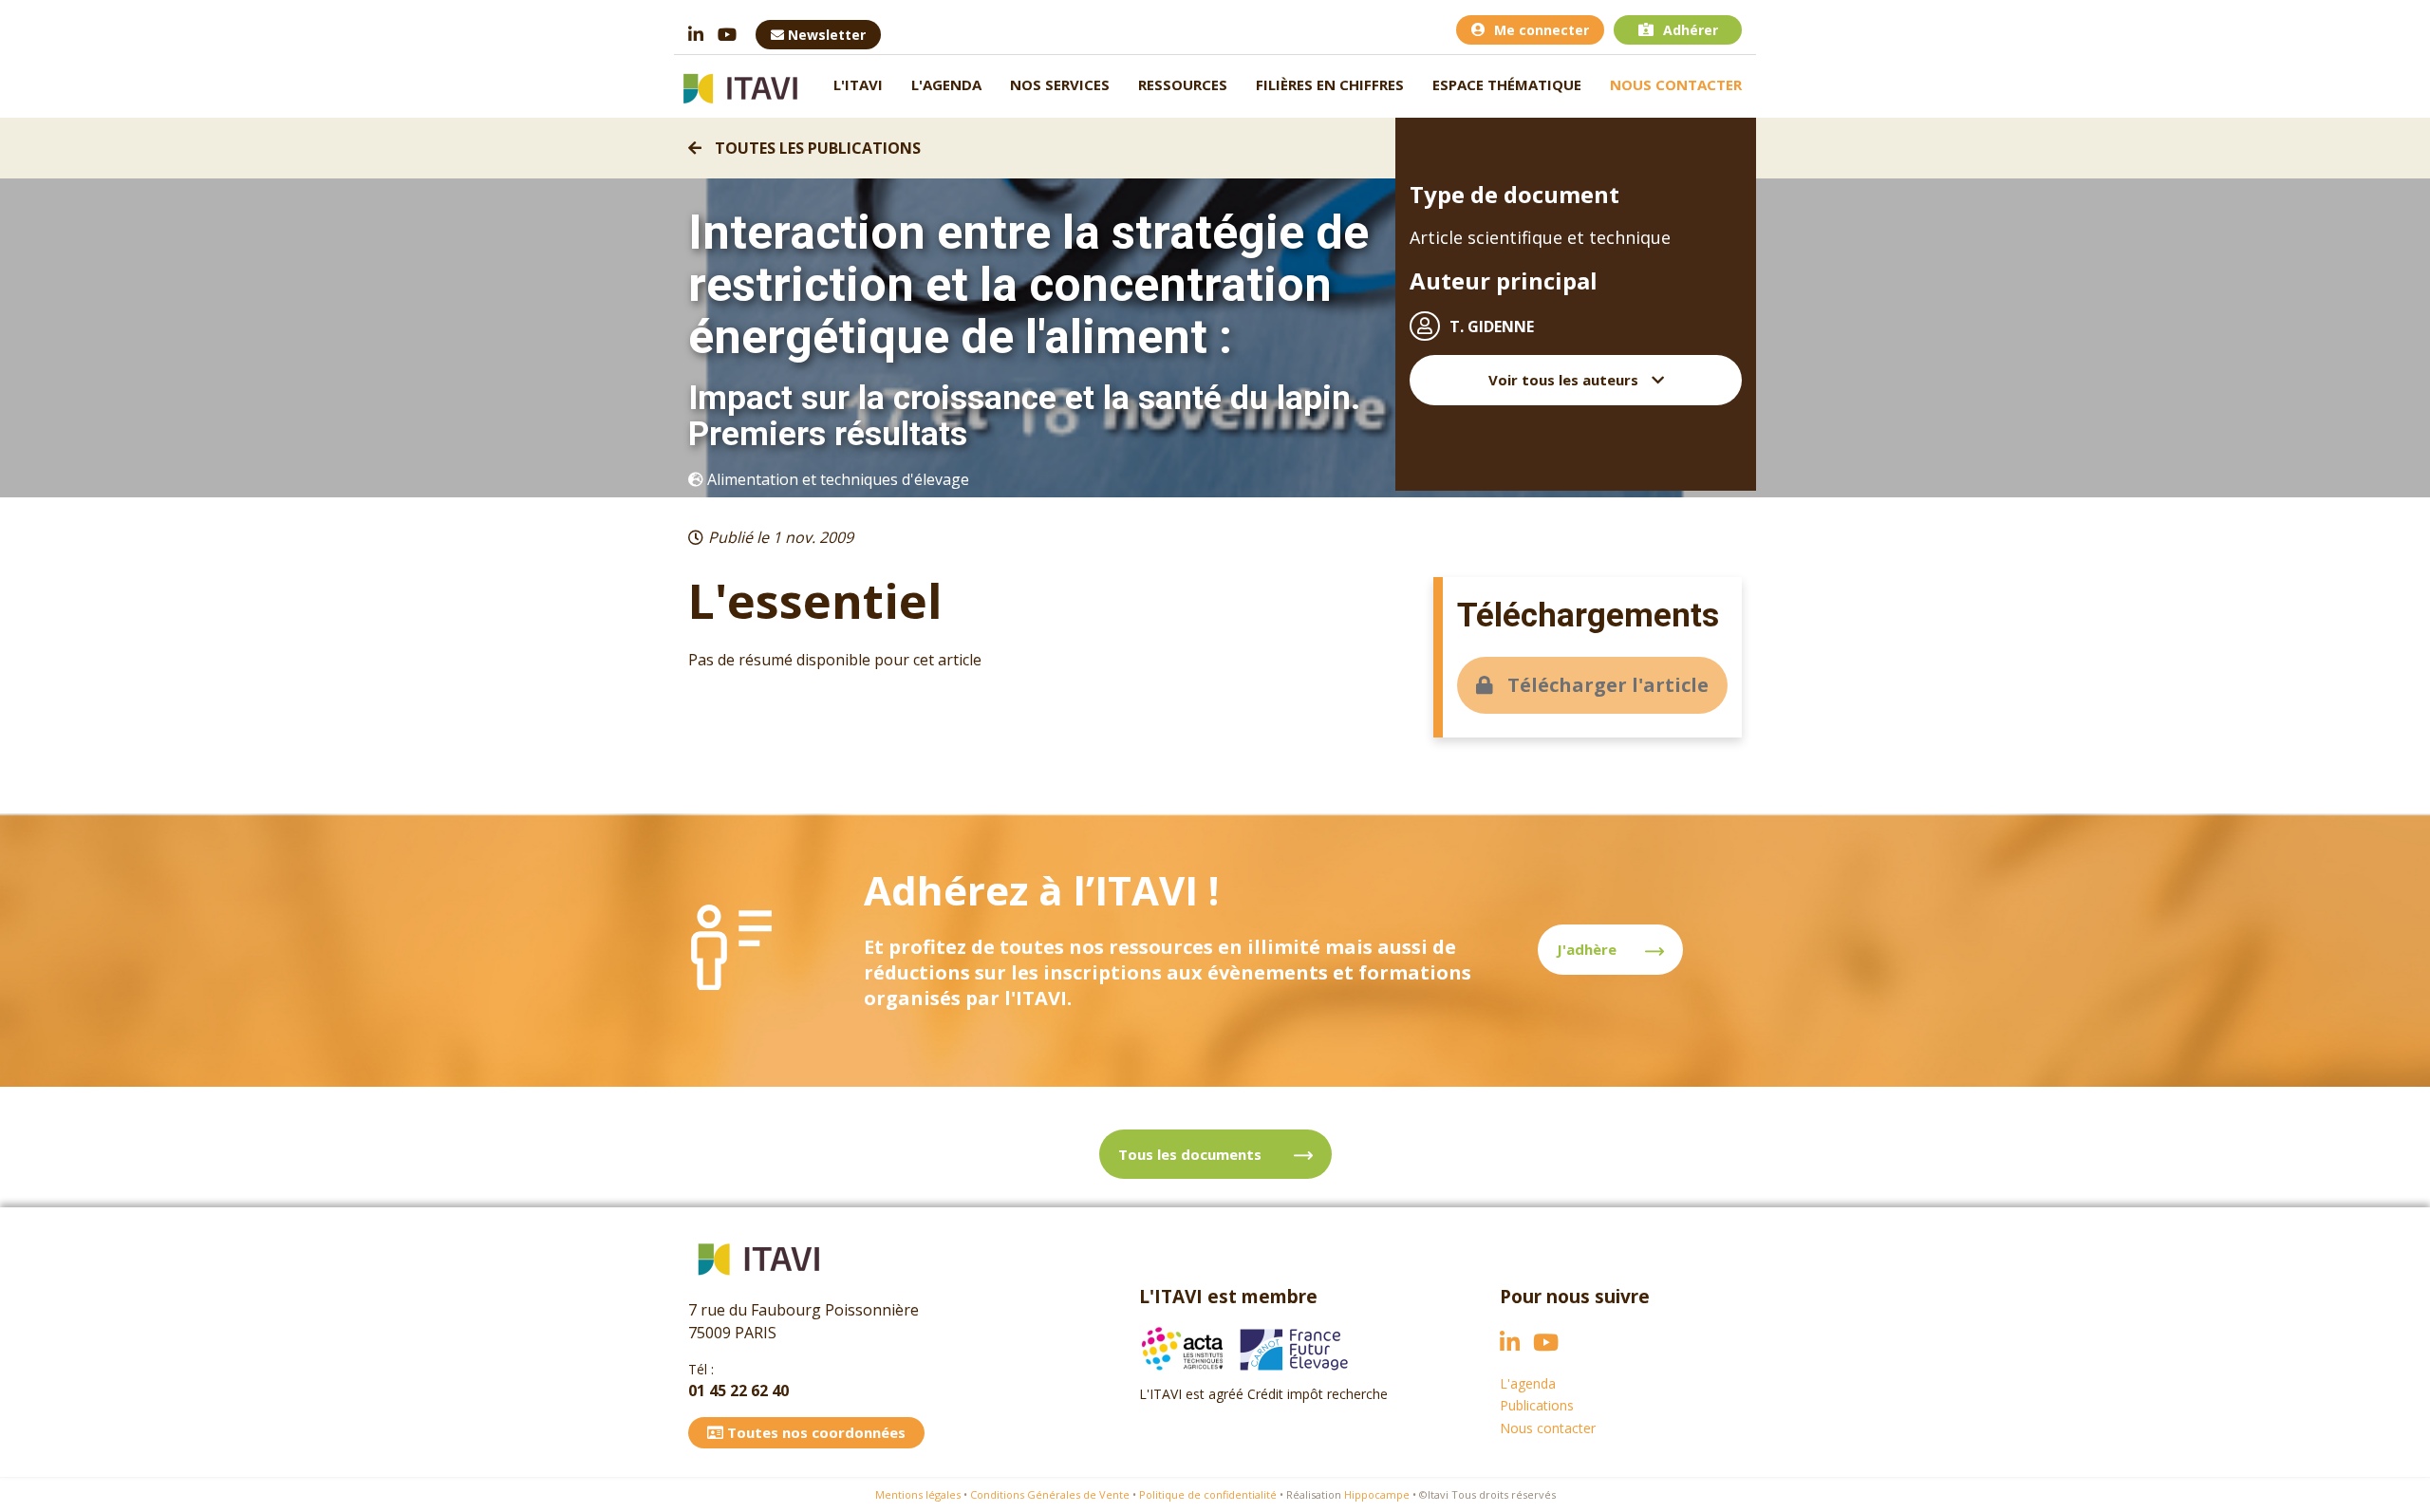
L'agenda (946, 84)
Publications (1537, 1405)
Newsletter (825, 35)
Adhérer (1691, 30)
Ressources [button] (1183, 84)
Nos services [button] (1060, 84)
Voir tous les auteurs (1565, 380)
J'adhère (1587, 949)
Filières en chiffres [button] (1330, 84)
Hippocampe (1377, 1494)
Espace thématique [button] (1507, 84)
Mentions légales (918, 1494)
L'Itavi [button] (858, 84)
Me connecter (1542, 30)
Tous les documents (1192, 1154)
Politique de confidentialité (1208, 1494)
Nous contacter (1676, 84)
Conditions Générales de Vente (1050, 1494)
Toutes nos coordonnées (814, 1432)
